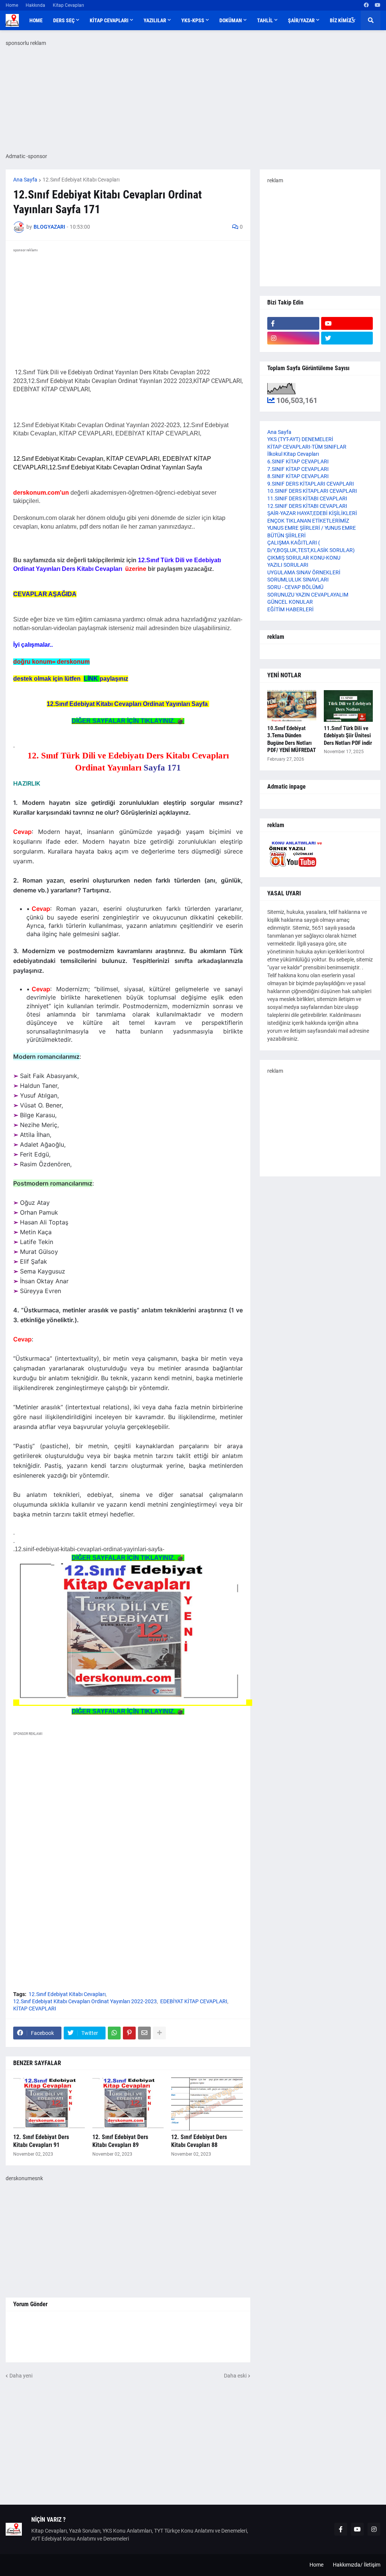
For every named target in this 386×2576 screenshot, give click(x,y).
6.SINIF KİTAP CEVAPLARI (298, 461)
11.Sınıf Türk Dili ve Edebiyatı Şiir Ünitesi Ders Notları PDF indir (348, 736)
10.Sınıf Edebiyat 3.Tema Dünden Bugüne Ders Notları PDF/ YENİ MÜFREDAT (292, 739)
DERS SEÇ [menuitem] (64, 20)
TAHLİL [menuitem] (265, 20)
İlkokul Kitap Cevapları (293, 454)
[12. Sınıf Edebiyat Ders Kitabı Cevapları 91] (49, 2104)
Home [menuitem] (36, 20)
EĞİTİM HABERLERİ (290, 609)
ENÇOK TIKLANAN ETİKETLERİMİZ (308, 521)
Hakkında (35, 5)
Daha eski (235, 2376)
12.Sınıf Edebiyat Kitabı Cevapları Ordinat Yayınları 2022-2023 (85, 2001)
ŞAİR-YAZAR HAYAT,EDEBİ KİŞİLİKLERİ (312, 513)
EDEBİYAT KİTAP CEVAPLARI (194, 2001)
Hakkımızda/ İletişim (357, 2565)
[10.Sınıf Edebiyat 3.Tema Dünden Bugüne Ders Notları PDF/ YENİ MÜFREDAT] (292, 706)
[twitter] (347, 338)
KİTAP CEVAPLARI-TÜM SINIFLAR (307, 447)
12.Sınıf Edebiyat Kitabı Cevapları (81, 180)
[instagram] (293, 338)
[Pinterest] (129, 2033)
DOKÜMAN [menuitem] (231, 20)
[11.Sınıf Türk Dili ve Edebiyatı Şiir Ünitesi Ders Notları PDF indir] (348, 706)
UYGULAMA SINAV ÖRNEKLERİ (304, 572)
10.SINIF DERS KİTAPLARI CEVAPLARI (312, 491)
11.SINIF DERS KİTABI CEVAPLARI (307, 498)
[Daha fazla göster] (159, 2033)
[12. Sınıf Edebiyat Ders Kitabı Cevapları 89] (128, 2104)
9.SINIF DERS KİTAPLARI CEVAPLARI (311, 484)
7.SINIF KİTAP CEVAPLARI (298, 469)
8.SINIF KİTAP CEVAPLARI (298, 476)
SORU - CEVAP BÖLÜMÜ (295, 587)
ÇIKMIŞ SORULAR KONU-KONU (304, 558)
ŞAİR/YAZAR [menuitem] (301, 20)
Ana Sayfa (25, 180)
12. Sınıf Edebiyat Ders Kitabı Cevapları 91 (41, 2141)
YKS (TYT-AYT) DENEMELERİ (300, 439)
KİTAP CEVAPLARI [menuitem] (109, 20)
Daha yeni (21, 2376)
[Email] (144, 2033)
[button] (352, 20)
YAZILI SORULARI (288, 565)
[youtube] (378, 5)
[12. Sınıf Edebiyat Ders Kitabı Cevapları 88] (207, 2104)
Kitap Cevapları (68, 5)
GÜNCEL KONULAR (290, 602)
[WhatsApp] (114, 2033)
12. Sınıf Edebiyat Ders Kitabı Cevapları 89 (120, 2141)
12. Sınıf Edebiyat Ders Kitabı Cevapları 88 (199, 2141)
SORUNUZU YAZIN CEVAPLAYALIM (308, 595)
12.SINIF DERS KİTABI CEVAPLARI (307, 506)
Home (12, 5)
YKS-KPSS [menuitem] (193, 20)
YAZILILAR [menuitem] (155, 20)
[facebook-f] (293, 323)
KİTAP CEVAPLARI (35, 2009)
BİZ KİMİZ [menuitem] (340, 20)
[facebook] (366, 5)
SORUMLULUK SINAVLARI (298, 580)
